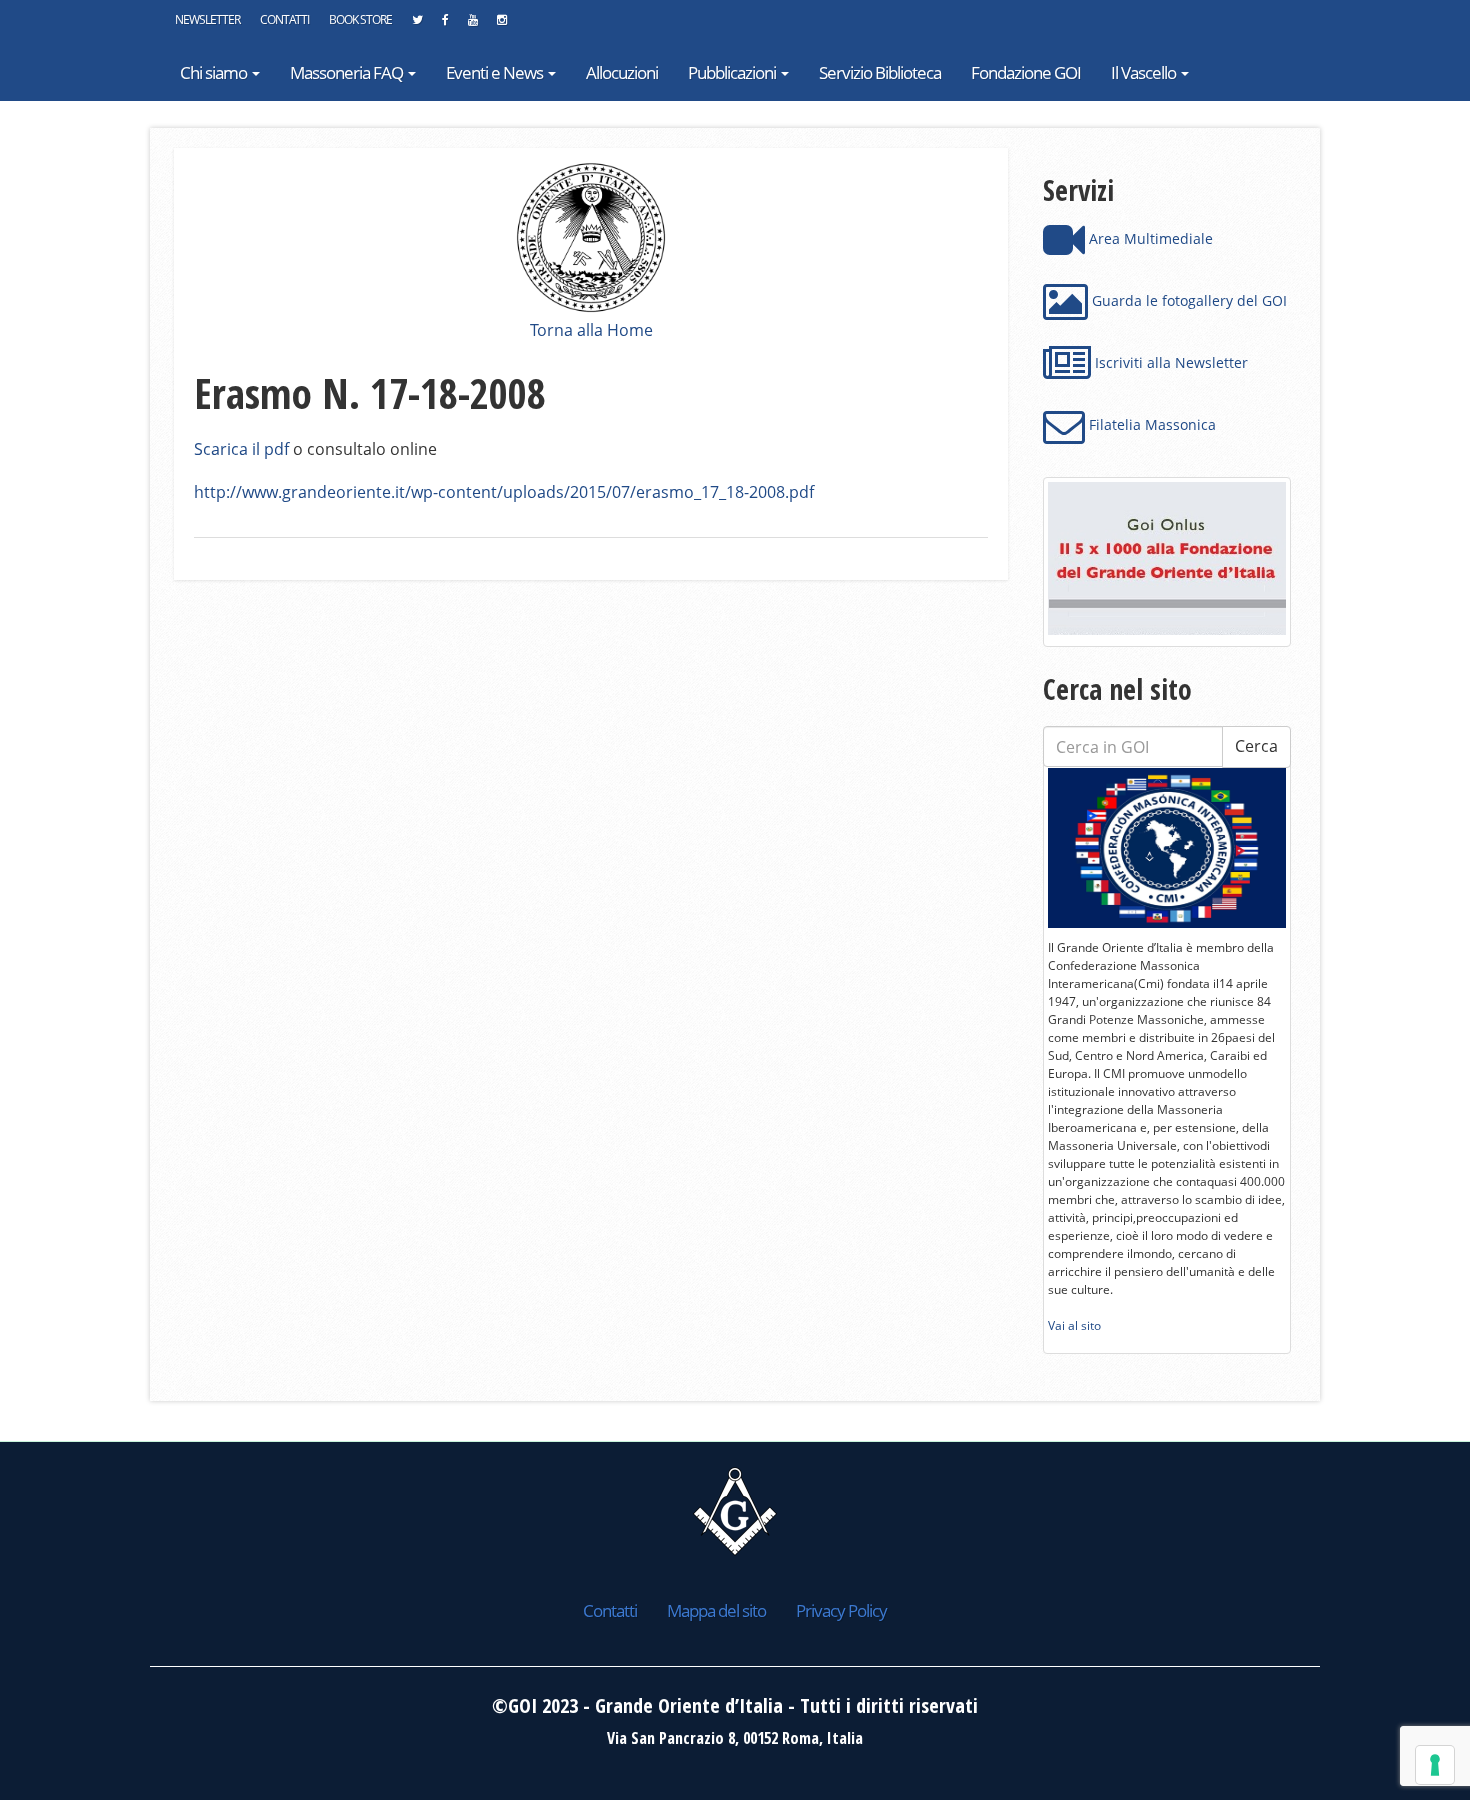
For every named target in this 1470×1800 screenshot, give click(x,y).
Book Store (360, 19)
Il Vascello (1145, 72)
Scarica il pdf (241, 449)
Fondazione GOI (1026, 72)
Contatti (284, 19)
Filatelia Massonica (1150, 424)
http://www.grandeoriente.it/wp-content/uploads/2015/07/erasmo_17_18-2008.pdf (504, 492)
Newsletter (207, 19)
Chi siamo (215, 72)
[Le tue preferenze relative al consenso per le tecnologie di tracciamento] (1435, 1765)
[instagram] (501, 25)
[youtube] (472, 25)
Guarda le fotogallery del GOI (1187, 300)
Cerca (1256, 746)
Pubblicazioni (733, 72)
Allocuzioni (622, 72)
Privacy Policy (841, 1610)
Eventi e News (496, 72)
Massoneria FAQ (348, 72)
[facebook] (445, 25)
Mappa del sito (716, 1610)
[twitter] (417, 25)
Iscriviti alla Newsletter (1169, 362)
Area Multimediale (1149, 238)
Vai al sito (1074, 1325)
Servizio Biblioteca (880, 72)
